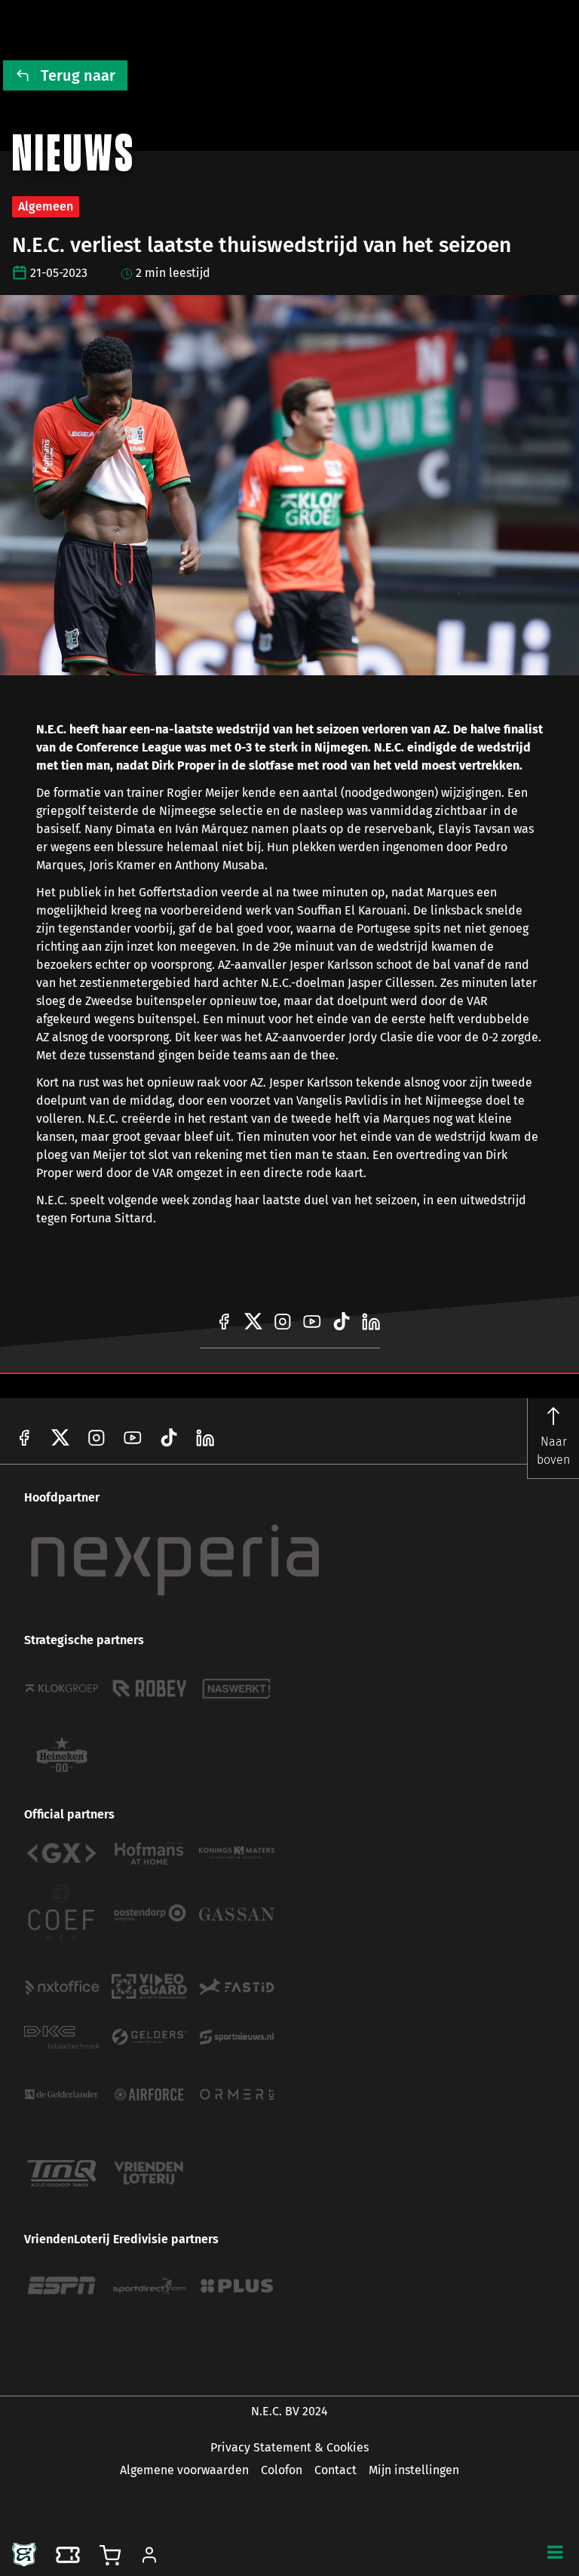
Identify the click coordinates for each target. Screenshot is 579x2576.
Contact (335, 2470)
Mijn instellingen (414, 2470)
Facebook (24, 1437)
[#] (224, 1321)
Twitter (60, 1437)
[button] (555, 2552)
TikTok (205, 1437)
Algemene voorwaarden (184, 2470)
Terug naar (78, 75)
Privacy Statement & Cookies (289, 2447)
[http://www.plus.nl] (237, 2286)
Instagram (96, 1437)
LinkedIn (169, 1437)
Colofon (282, 2470)
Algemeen (46, 206)
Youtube (133, 1437)
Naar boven (553, 1451)
